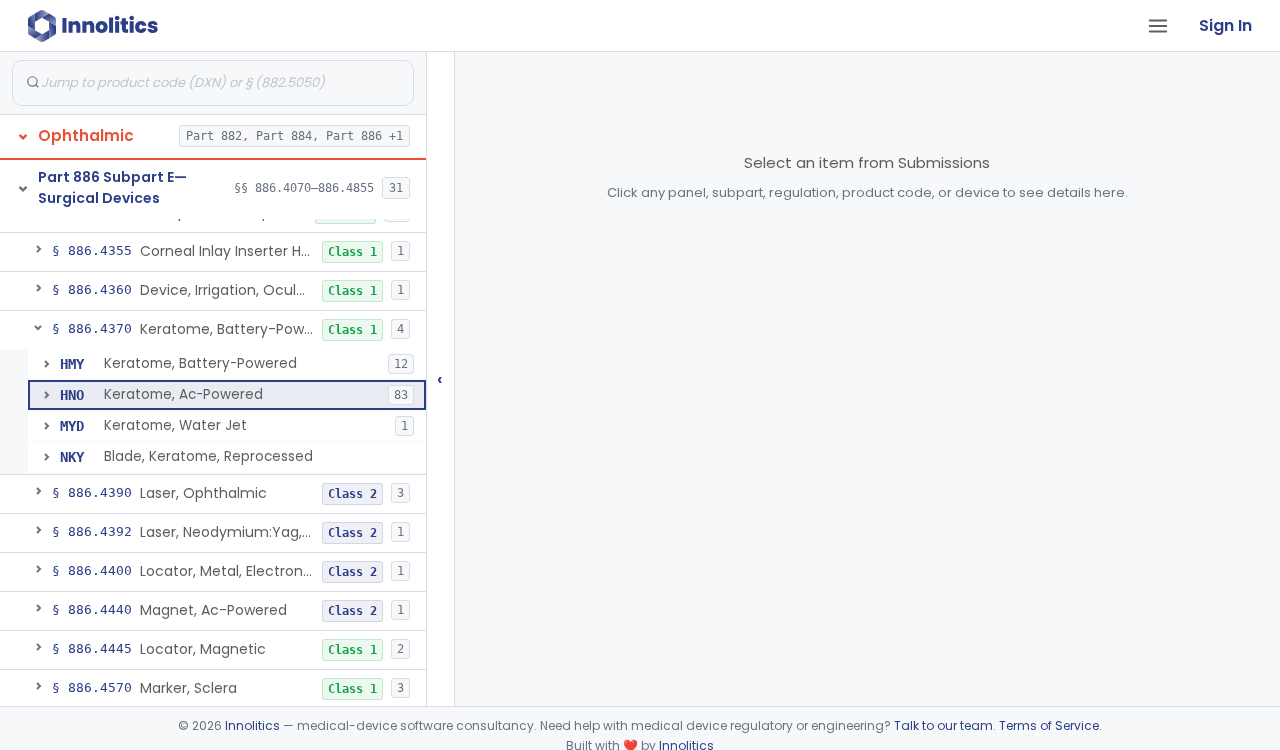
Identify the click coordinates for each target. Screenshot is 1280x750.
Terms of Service (1049, 725)
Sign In (1225, 25)
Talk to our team (943, 725)
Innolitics (252, 725)
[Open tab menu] (1158, 26)
